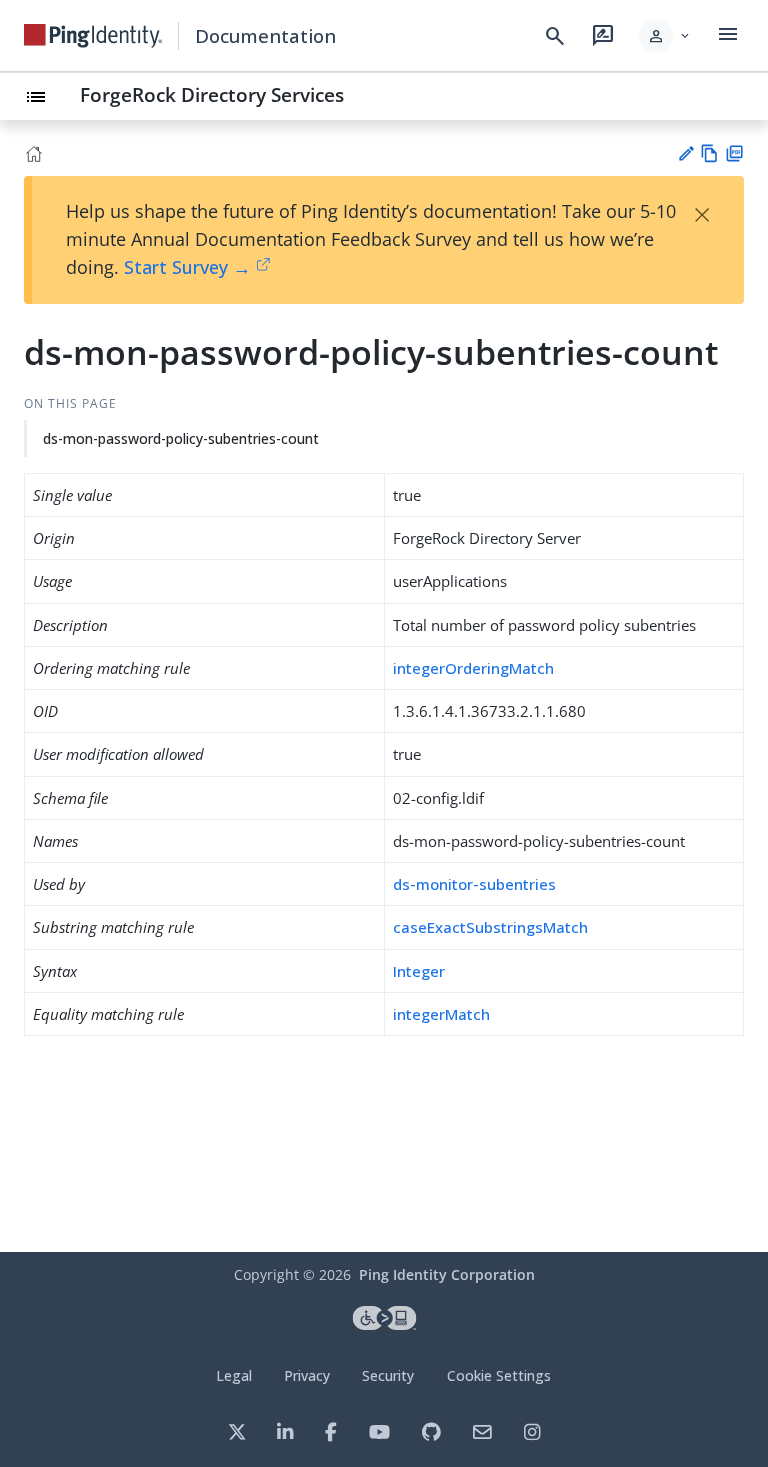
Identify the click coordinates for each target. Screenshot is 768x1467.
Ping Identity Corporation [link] (447, 1274)
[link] (93, 36)
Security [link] (388, 1375)
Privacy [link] (307, 1375)
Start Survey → (187, 267)
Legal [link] (234, 1375)
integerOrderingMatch (473, 668)
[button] (665, 36)
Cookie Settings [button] (499, 1375)
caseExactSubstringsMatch (490, 927)
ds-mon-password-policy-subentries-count (181, 438)
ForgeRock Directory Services (212, 94)
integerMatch (441, 1014)
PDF (734, 153)
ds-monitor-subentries (474, 884)
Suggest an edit (685, 153)
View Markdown (709, 153)
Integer (419, 971)
